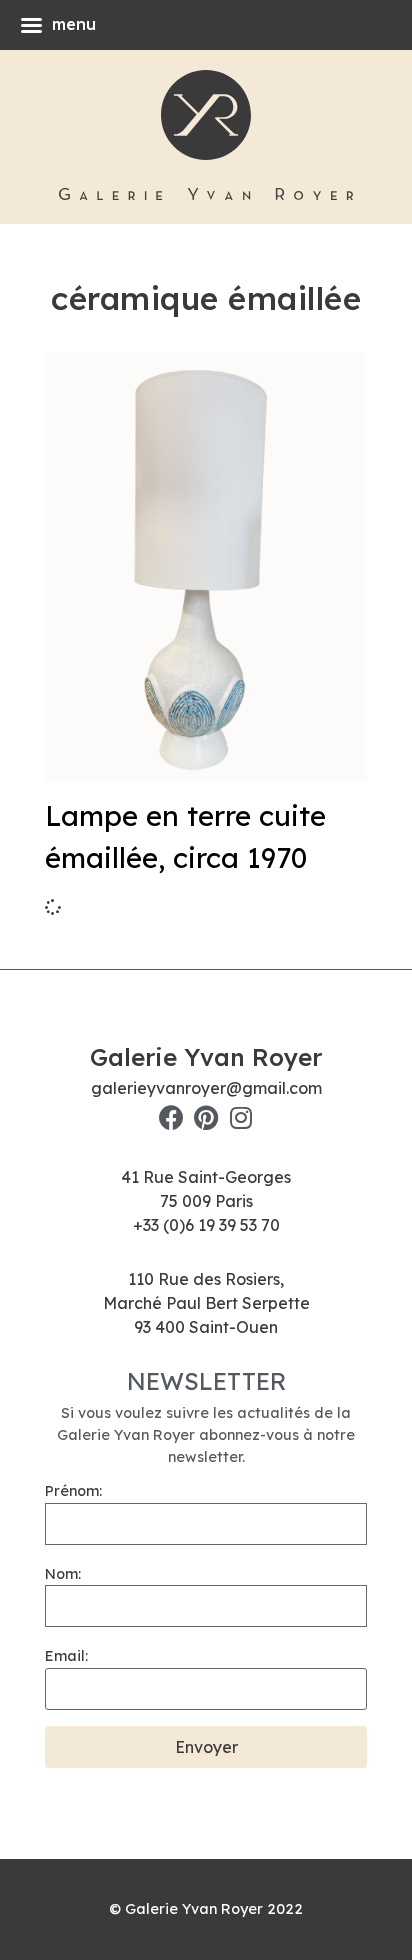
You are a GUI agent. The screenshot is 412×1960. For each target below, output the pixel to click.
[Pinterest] (206, 1117)
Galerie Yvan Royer (206, 1057)
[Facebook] (171, 1117)
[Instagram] (241, 1117)
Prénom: (73, 1491)
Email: (66, 1656)
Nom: (63, 1574)
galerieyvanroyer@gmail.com (206, 1088)
